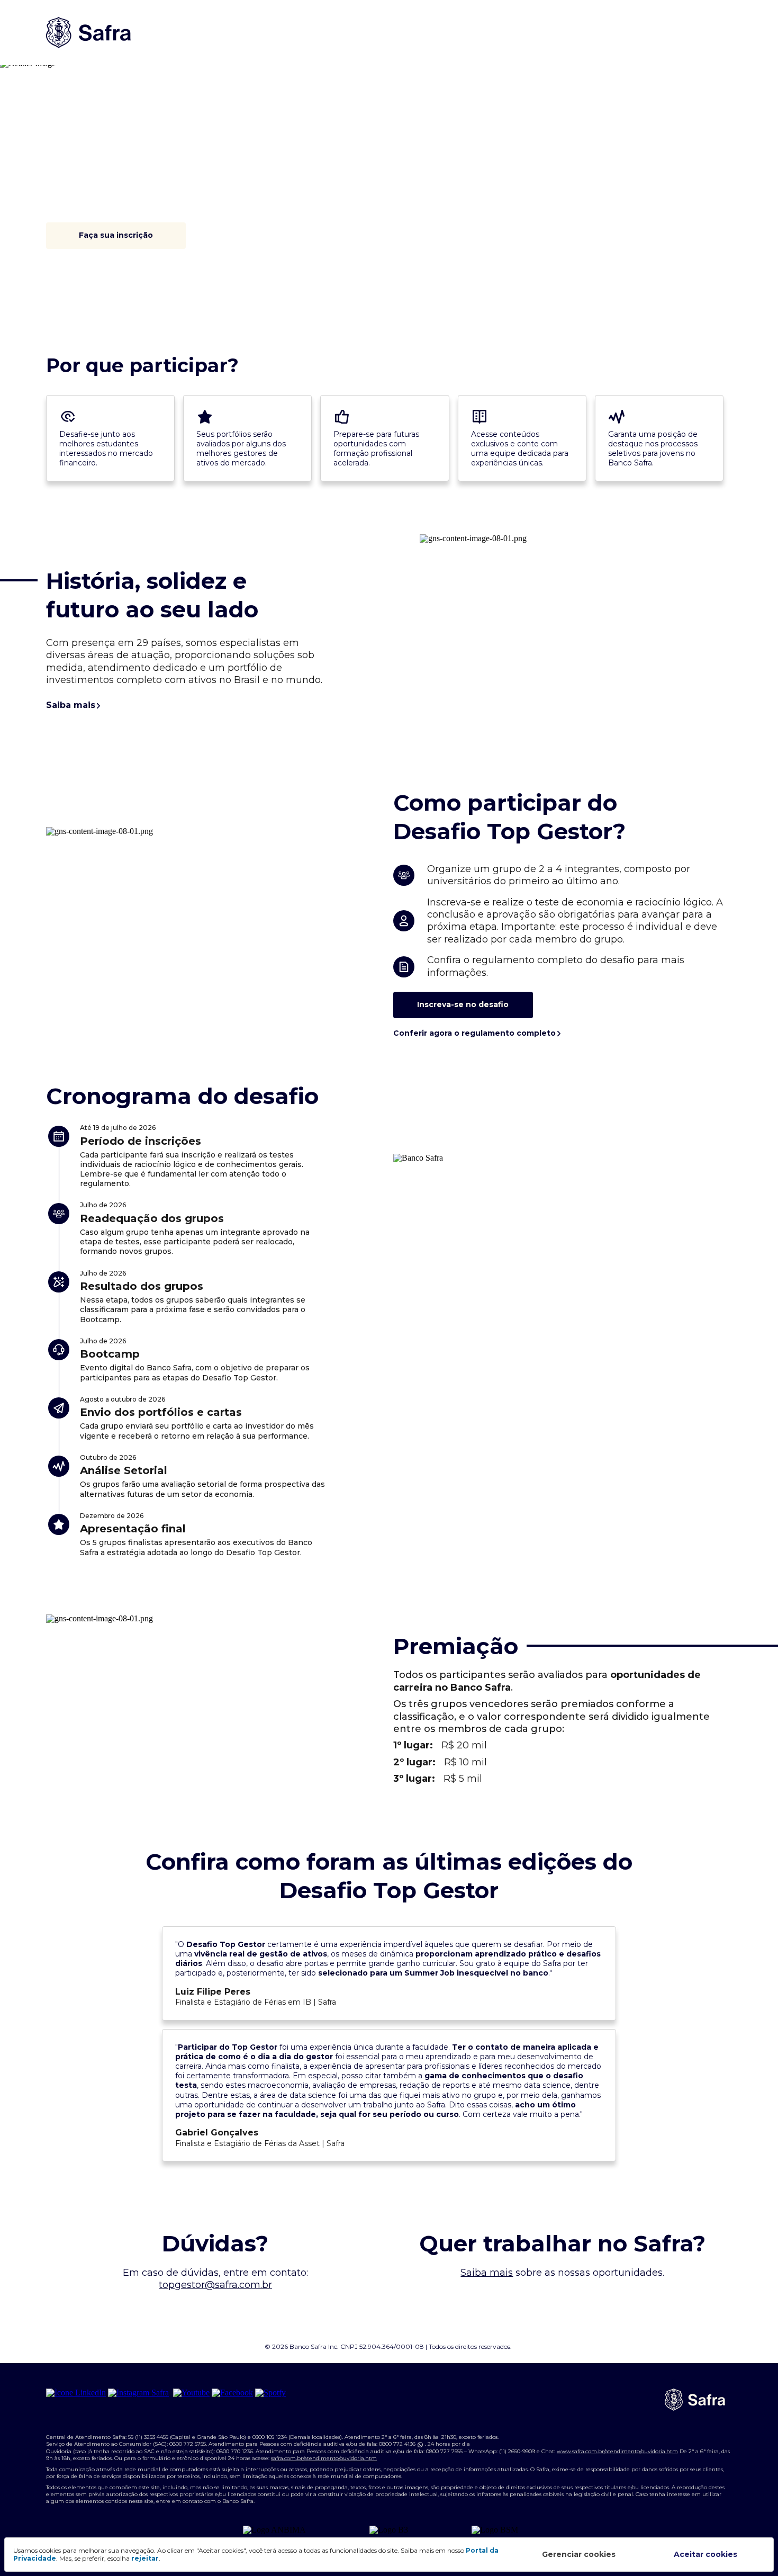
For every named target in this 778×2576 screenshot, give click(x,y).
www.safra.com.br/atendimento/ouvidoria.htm (617, 2451)
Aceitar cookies (705, 2554)
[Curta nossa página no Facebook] (232, 2393)
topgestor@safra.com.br (215, 2285)
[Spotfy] (270, 2393)
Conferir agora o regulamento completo (474, 1033)
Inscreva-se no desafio (463, 1004)
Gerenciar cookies (579, 2554)
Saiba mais (71, 705)
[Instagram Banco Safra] (139, 2393)
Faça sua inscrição (116, 235)
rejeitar (145, 2558)
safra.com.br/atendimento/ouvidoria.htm (324, 2458)
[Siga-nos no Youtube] (191, 2393)
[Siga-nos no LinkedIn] (76, 2393)
